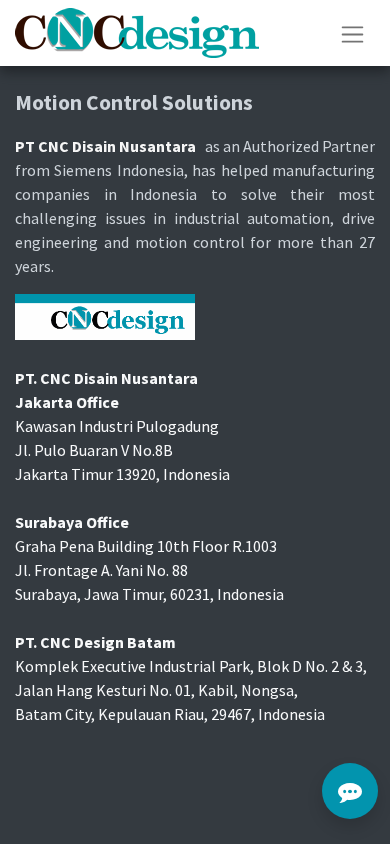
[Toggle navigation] (352, 32)
